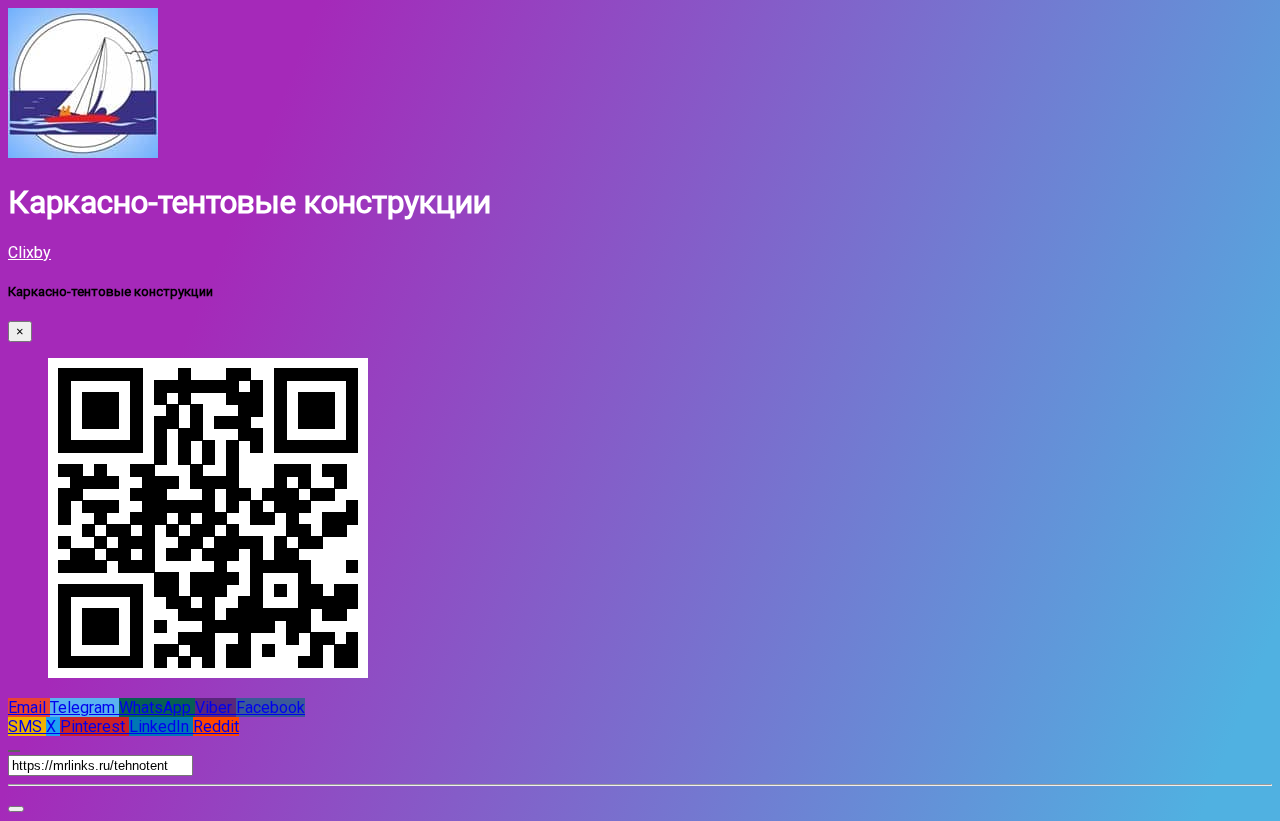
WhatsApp (157, 707)
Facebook (270, 707)
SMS (27, 726)
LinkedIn (161, 726)
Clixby (29, 252)
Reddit (216, 726)
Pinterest (94, 726)
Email (29, 707)
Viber (215, 707)
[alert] (16, 809)
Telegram (84, 707)
